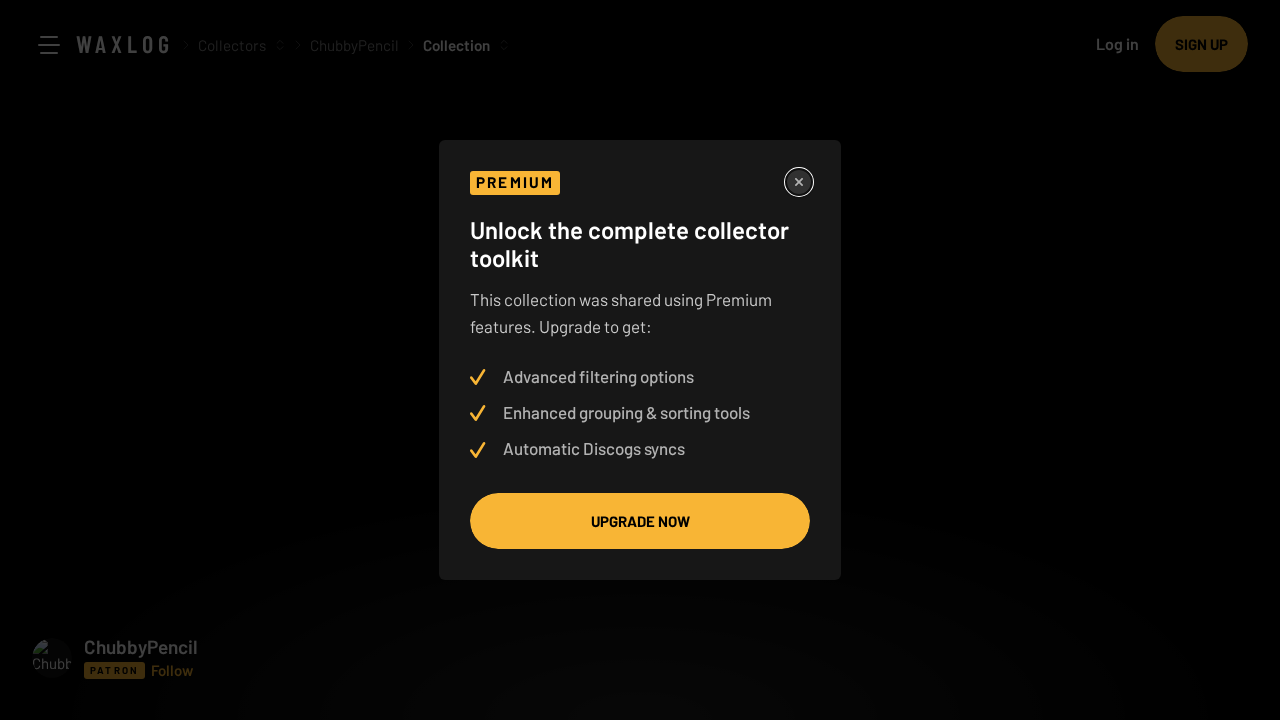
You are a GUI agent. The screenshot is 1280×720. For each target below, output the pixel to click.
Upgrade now (640, 521)
